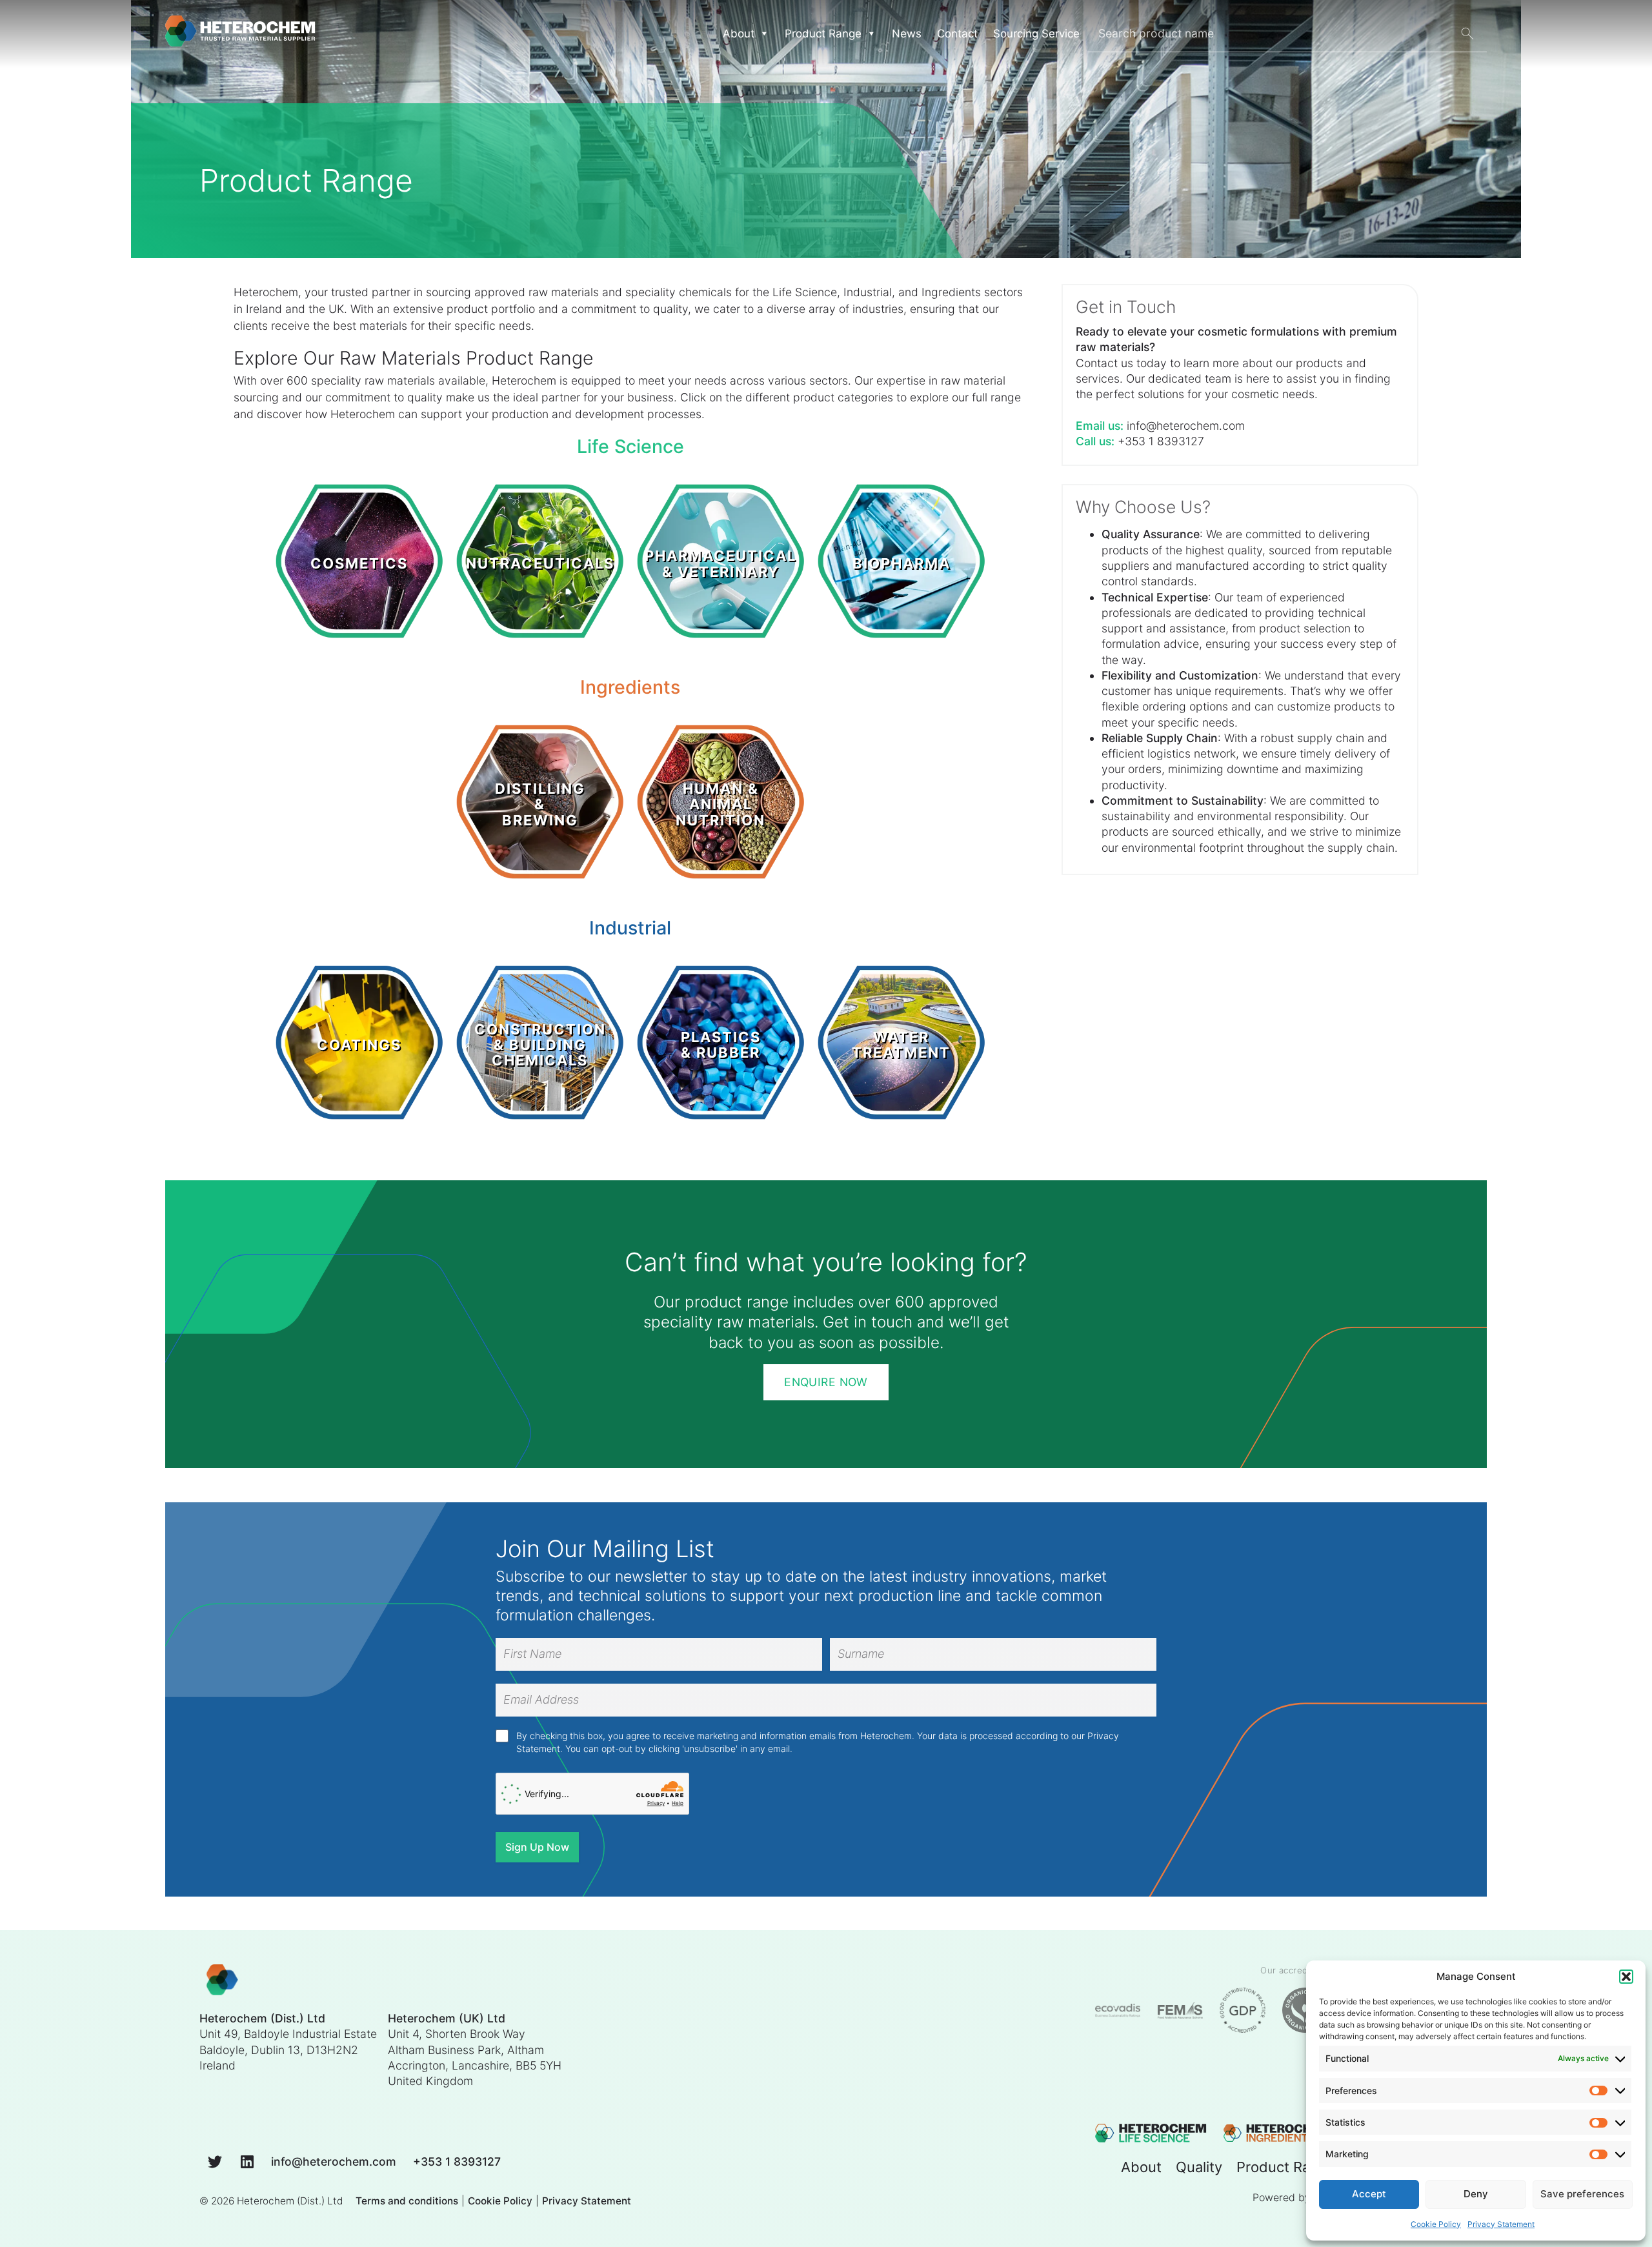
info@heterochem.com (1186, 426)
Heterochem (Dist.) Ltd (290, 2201)
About (1141, 2167)
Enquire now (826, 1382)
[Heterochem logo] (222, 1981)
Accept (1369, 2194)
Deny (1476, 2194)
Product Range (823, 34)
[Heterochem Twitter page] (215, 2161)
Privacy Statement (1501, 2224)
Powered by (1282, 2197)
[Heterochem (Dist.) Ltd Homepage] (240, 34)
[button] (1626, 1977)
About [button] (739, 34)
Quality (1199, 2167)
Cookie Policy (1436, 2224)
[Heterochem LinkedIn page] (247, 2161)
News (907, 34)
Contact (957, 34)
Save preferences (1582, 2194)
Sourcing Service (1036, 34)
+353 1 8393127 (1161, 441)
